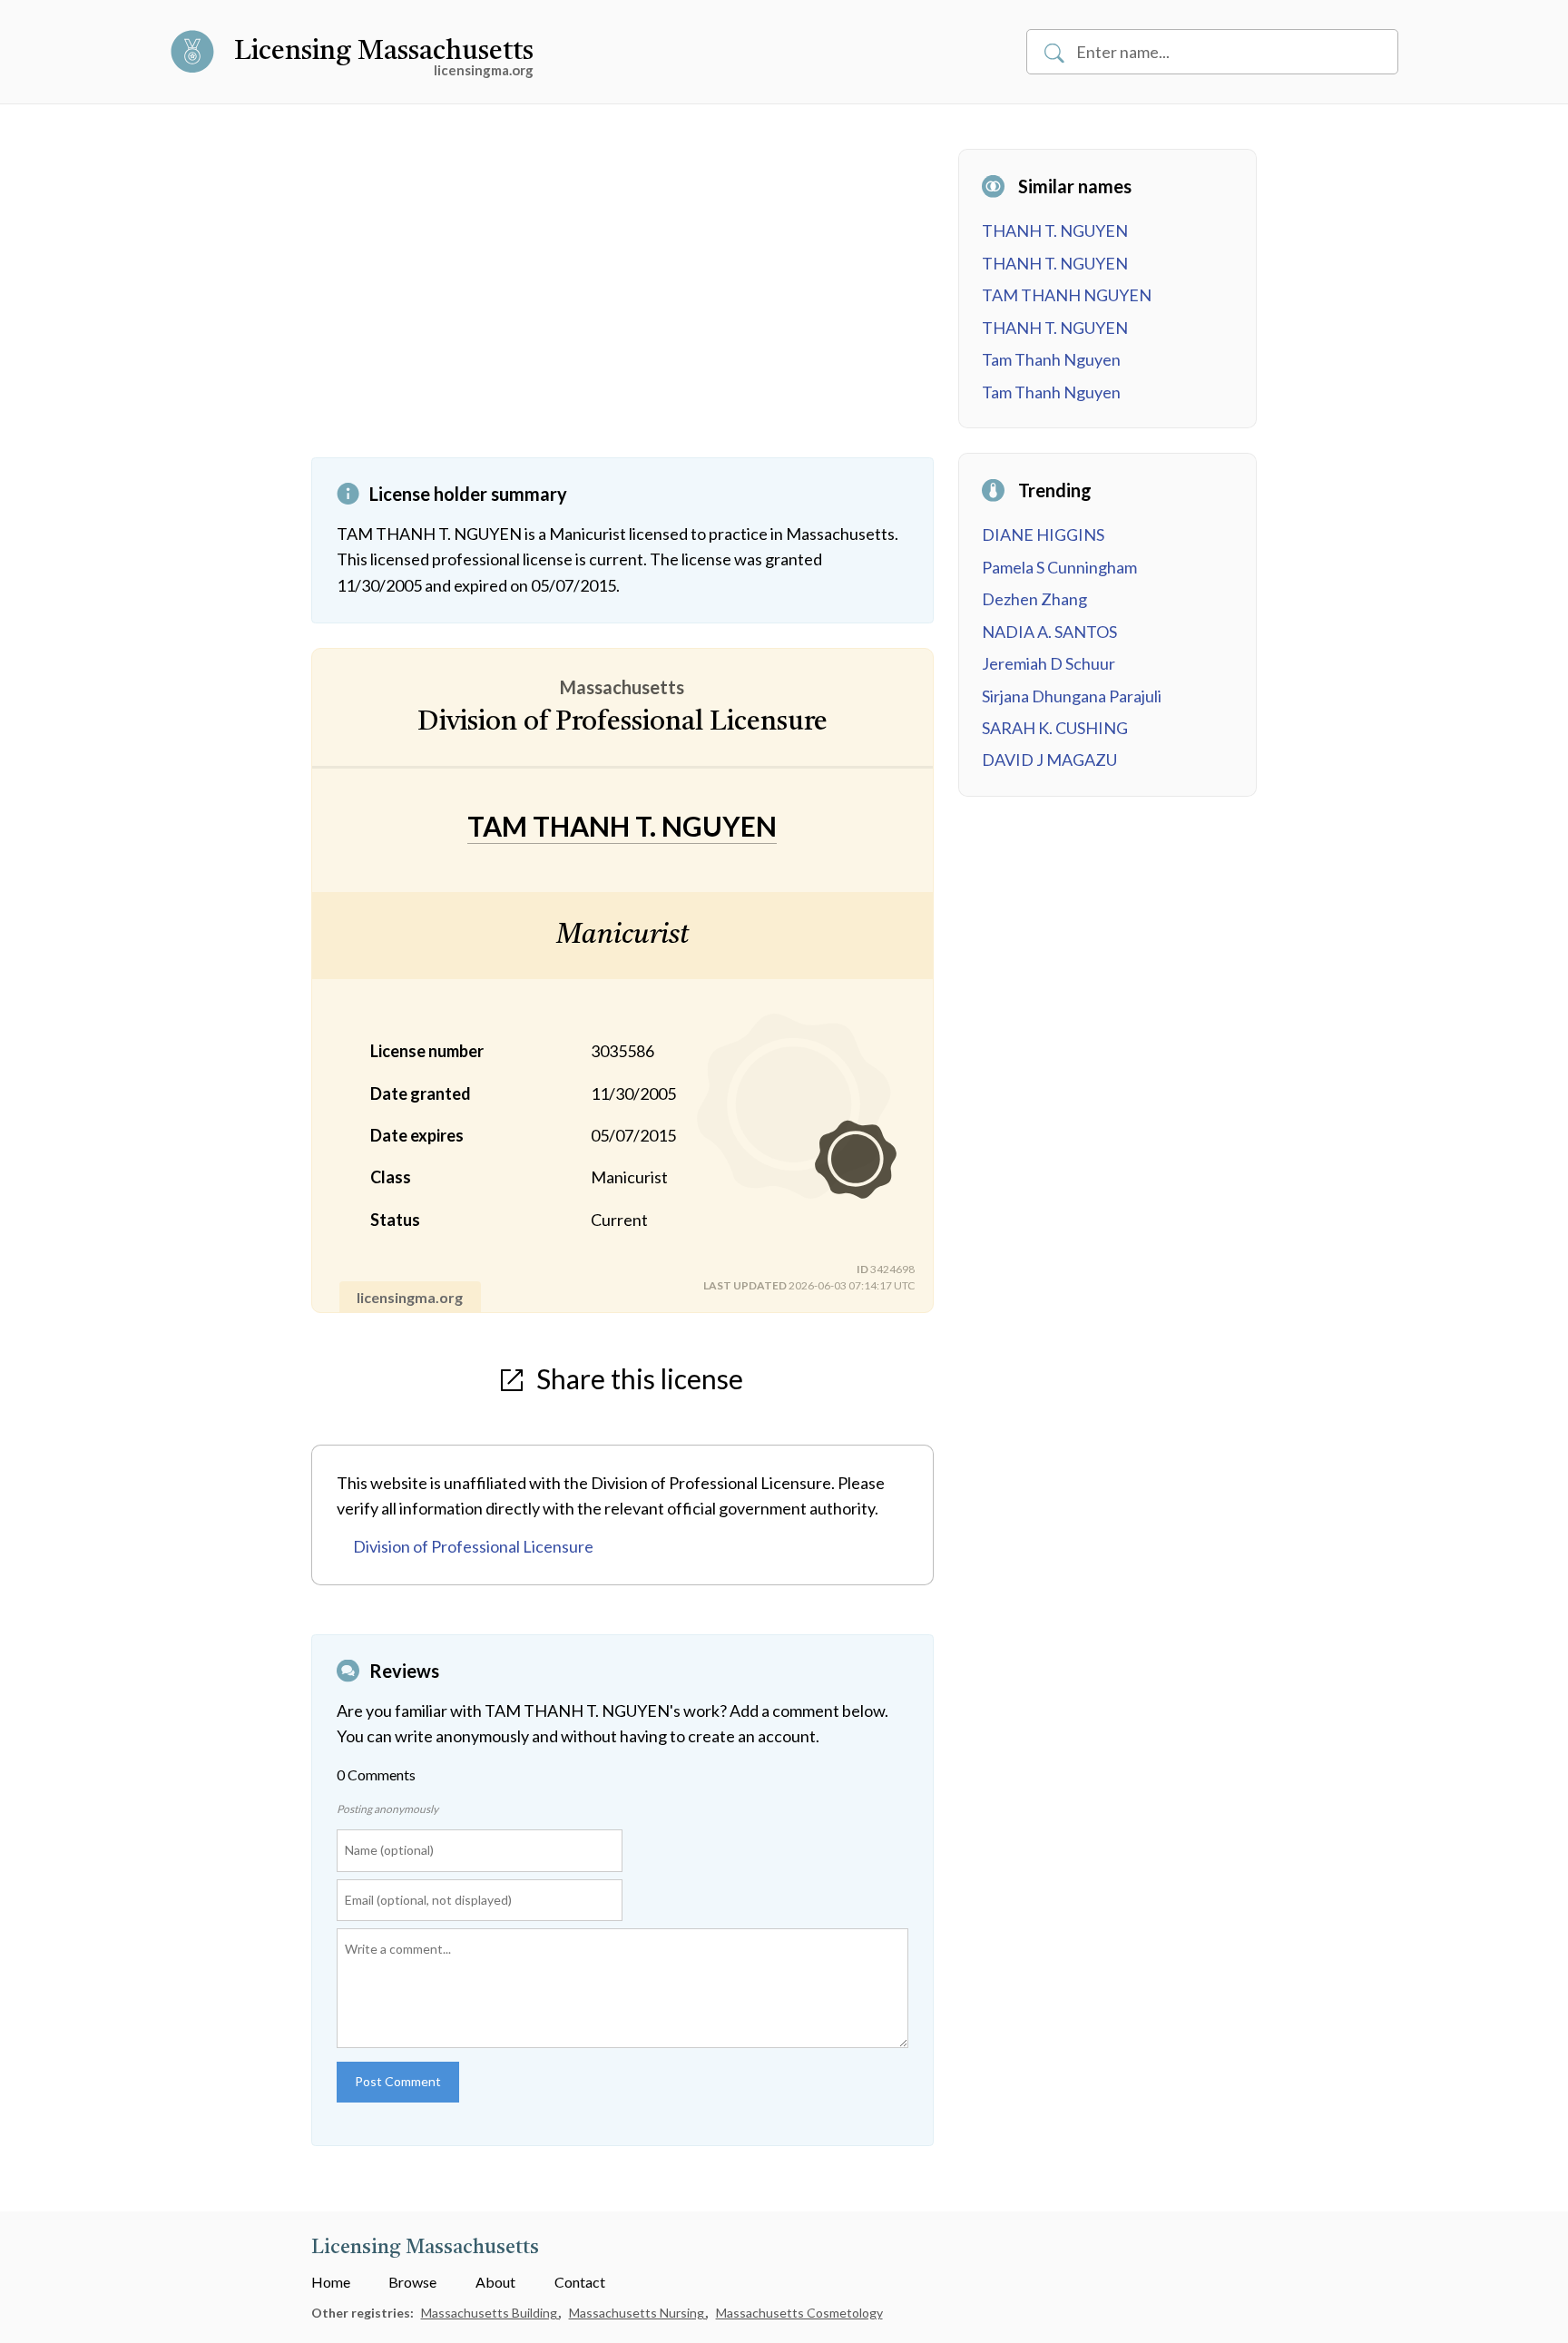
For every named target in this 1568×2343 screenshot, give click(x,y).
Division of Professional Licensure (473, 1546)
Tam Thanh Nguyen (1051, 359)
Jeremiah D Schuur (1049, 663)
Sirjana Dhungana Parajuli (1072, 696)
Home (331, 2282)
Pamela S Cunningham (1059, 567)
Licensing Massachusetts (384, 52)
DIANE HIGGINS (1043, 534)
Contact (580, 2282)
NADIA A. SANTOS (1049, 632)
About (495, 2282)
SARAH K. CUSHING (1055, 728)
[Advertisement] (622, 303)
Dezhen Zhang (1034, 599)
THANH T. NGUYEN (1055, 230)
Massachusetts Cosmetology (799, 2313)
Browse (412, 2282)
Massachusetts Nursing (638, 2313)
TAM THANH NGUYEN (1067, 295)
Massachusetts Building (490, 2313)
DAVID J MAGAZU (1049, 760)
